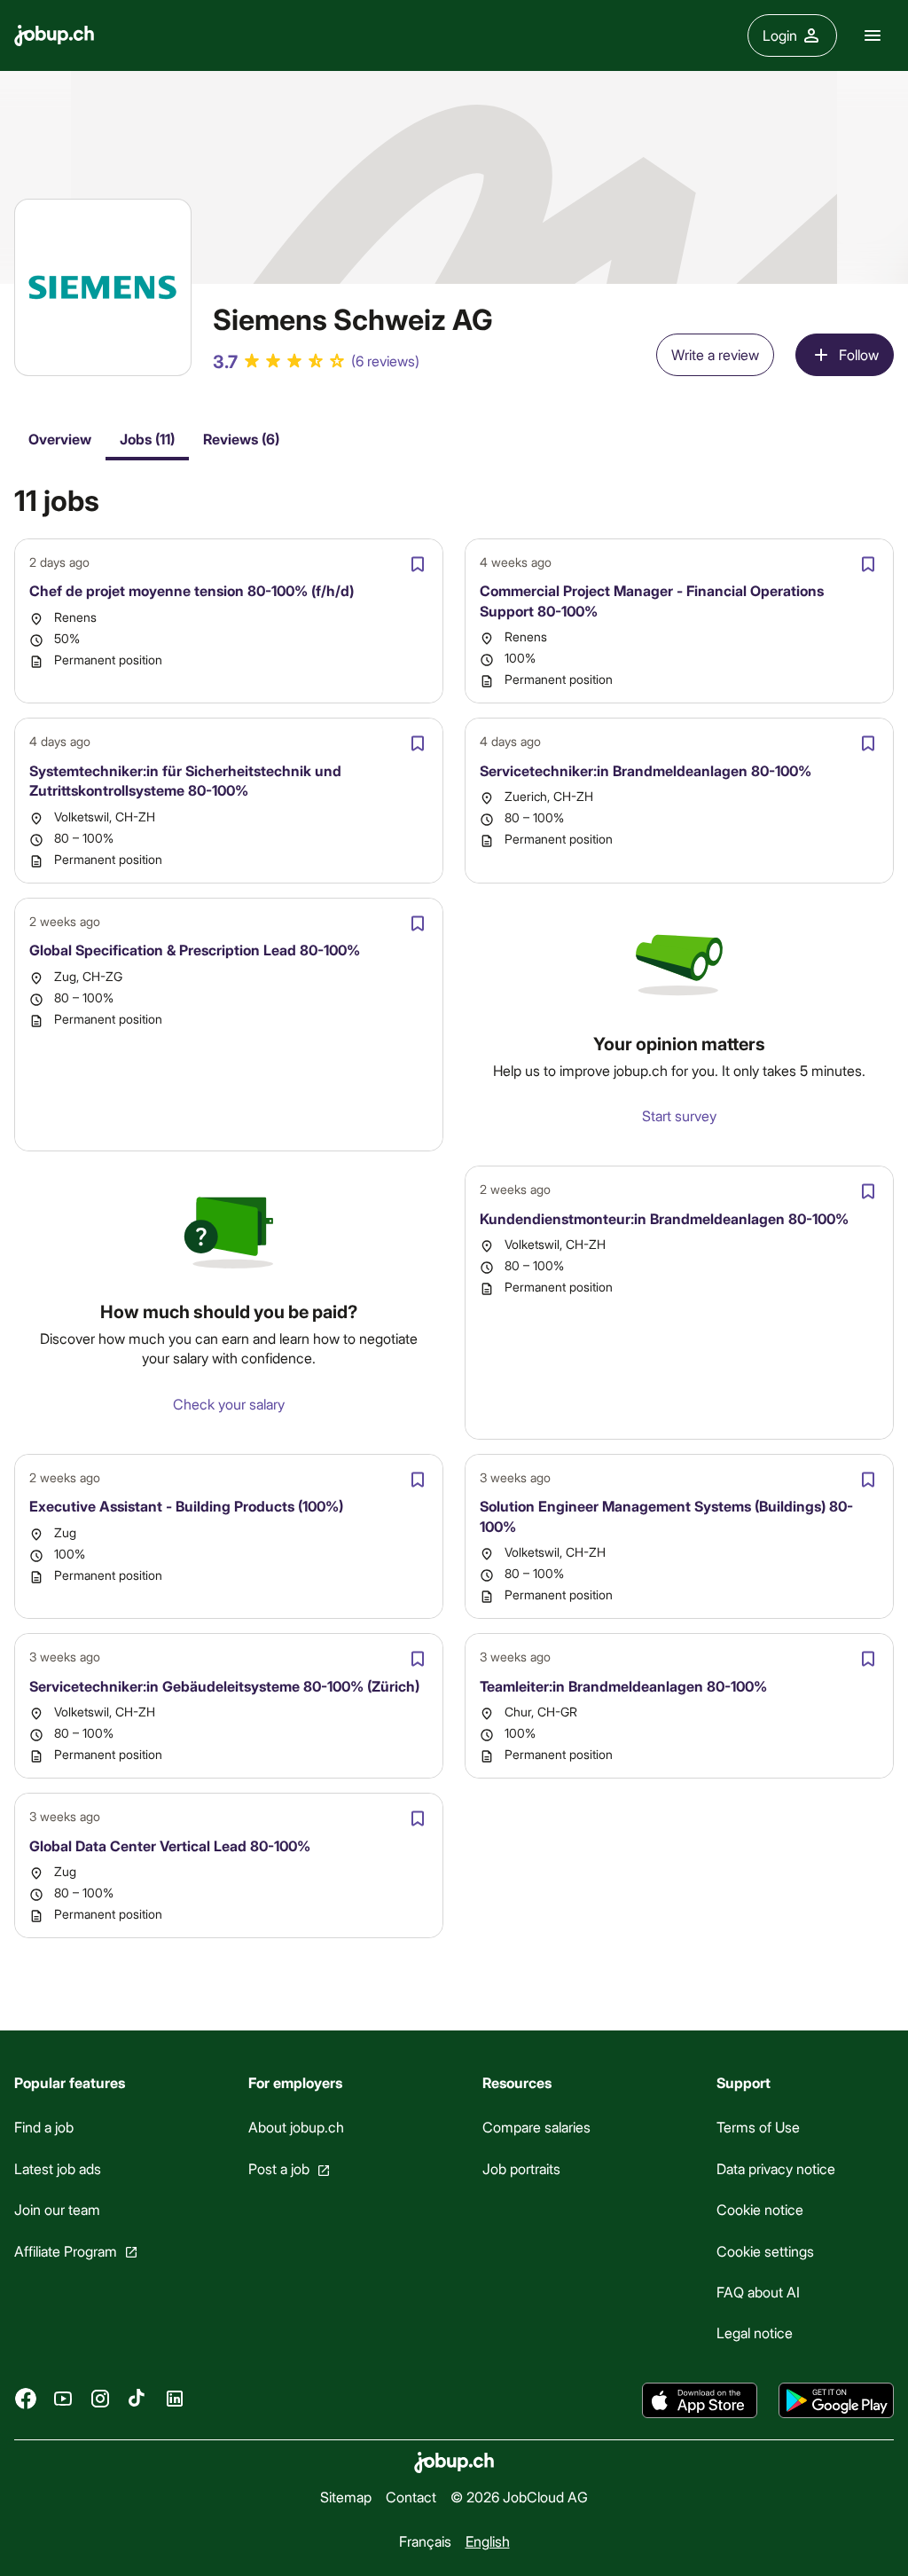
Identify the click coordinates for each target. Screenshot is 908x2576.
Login (780, 35)
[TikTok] (137, 2399)
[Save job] (418, 564)
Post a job (279, 2168)
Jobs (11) (147, 439)
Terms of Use (758, 2127)
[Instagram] (100, 2399)
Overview (60, 439)
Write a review (715, 354)
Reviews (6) (241, 439)
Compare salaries (536, 2127)
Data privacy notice (776, 2168)
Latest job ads (58, 2168)
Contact (411, 2497)
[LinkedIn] (175, 2399)
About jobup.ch (296, 2127)
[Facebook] (26, 2399)
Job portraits (521, 2168)
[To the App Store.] (700, 2400)
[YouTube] (63, 2399)
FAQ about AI (758, 2292)
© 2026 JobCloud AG (519, 2497)
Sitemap (346, 2497)
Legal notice (755, 2333)
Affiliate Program (66, 2251)
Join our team (57, 2209)
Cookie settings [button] (765, 2251)
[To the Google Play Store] (836, 2400)
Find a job (44, 2127)
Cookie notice (760, 2209)
